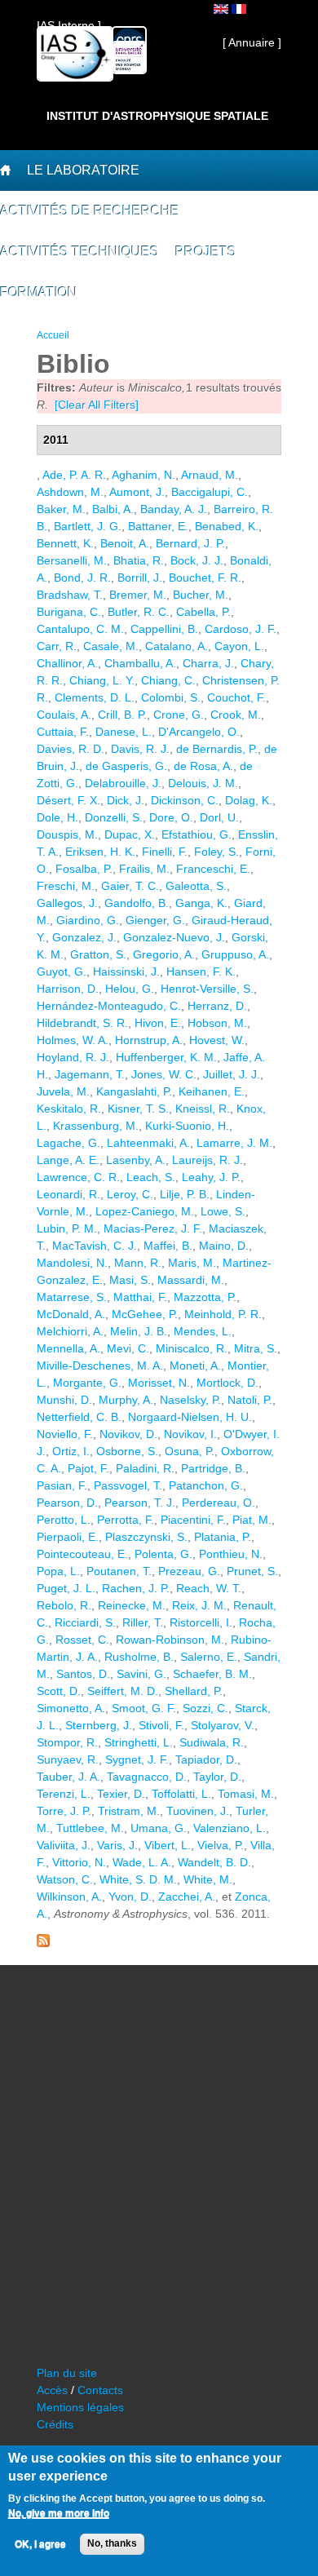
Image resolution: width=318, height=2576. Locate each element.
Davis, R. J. (140, 749)
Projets (206, 252)
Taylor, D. (217, 1777)
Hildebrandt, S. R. (82, 1023)
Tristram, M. (129, 1811)
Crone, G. (179, 715)
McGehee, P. (145, 1314)
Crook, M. (236, 715)
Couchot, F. (236, 697)
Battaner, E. (158, 526)
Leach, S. (151, 1177)
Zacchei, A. (187, 1897)
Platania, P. (223, 1537)
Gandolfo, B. (137, 903)
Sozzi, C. (205, 1708)
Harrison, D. (68, 989)
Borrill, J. (140, 578)
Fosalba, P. (84, 869)
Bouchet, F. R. (205, 578)
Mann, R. (138, 1263)
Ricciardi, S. (85, 1622)
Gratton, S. (98, 954)
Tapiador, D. (206, 1759)
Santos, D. (83, 1674)
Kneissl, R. (203, 1109)
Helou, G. (130, 989)
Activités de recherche (90, 211)
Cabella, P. (203, 612)
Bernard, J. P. (190, 543)
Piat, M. (252, 1520)
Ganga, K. (201, 903)
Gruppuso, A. (235, 954)
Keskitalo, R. (69, 1109)
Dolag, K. (249, 800)
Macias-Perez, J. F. (153, 1228)
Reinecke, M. (132, 1605)
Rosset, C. (82, 1640)
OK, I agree (40, 2544)
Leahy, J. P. (211, 1177)
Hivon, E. (158, 1023)
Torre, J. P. (64, 1811)
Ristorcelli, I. (201, 1622)
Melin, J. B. (139, 1331)
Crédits (55, 2424)
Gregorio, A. (164, 954)
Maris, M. (192, 1263)
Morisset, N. (159, 1383)
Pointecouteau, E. (82, 1554)
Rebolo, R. (64, 1605)
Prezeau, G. (189, 1571)
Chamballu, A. (140, 663)
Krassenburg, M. (96, 1126)
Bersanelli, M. (72, 560)
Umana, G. (159, 1828)
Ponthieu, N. (231, 1554)
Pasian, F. (62, 1485)
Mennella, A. (68, 1348)
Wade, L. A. (142, 1862)
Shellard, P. (194, 1691)
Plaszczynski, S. (146, 1537)
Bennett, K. (65, 543)
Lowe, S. (223, 1211)
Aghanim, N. (144, 475)
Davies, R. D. (71, 749)
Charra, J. (208, 663)
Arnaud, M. (210, 475)
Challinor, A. (67, 663)
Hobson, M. (217, 1023)
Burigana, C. (69, 612)
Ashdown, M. (70, 492)
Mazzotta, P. (205, 1297)
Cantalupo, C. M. (80, 629)
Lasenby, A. (136, 1160)
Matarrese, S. (72, 1297)
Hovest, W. (217, 1040)
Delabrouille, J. (123, 783)
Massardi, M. (191, 1280)
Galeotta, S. (196, 886)
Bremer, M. (138, 595)
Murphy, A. (126, 1400)
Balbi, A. (113, 509)
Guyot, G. (62, 972)
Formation (39, 292)
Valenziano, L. (230, 1828)
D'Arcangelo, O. (199, 732)
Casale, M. (111, 646)
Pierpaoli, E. (68, 1537)
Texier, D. (121, 1794)
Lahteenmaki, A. (148, 1143)
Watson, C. (65, 1879)
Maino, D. (224, 1246)
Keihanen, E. (212, 1091)
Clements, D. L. (95, 697)
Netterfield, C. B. (79, 1417)
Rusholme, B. (139, 1657)
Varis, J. (117, 1845)
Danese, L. (124, 732)
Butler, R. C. (139, 612)
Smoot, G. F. (144, 1708)
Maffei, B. (168, 1246)
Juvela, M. (63, 1091)
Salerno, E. (209, 1657)
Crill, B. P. (122, 715)
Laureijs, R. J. (208, 1160)
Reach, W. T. (209, 1588)
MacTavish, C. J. (95, 1246)
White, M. (208, 1879)
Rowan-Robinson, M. (170, 1640)
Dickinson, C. (185, 800)
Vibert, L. (168, 1845)
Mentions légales (80, 2407)
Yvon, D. (130, 1897)
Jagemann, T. (90, 1074)
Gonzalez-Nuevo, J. (174, 937)
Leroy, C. (130, 1194)
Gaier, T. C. (130, 886)
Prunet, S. (252, 1571)
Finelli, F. (165, 852)
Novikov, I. (190, 1434)
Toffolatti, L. (181, 1794)
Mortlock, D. (227, 1383)
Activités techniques (79, 252)
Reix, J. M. (199, 1605)
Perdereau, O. (219, 1503)
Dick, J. (126, 800)
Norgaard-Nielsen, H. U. (190, 1417)
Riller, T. (143, 1622)
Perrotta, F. (126, 1520)
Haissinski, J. (126, 972)
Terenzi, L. (64, 1794)
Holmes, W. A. (73, 1040)
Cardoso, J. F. (241, 629)
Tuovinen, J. (198, 1811)
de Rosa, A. (203, 766)
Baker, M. (61, 509)
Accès (52, 2390)
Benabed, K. (227, 526)
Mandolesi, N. (72, 1263)
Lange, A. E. (68, 1160)
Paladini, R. (145, 1468)
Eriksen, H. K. (100, 852)
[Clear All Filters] (97, 405)
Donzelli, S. (114, 817)
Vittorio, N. (79, 1862)
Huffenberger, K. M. (166, 1057)
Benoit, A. (125, 543)
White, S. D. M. (138, 1879)
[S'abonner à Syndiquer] (43, 1943)
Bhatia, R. (139, 560)
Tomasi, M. (246, 1794)
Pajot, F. (88, 1468)
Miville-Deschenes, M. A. (100, 1365)
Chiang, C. (168, 680)
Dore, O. (171, 817)
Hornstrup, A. (149, 1040)
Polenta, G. (163, 1554)
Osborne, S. (127, 1451)
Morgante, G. (87, 1383)
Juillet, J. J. (232, 1074)
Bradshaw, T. (70, 595)
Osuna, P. (190, 1451)
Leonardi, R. (68, 1194)
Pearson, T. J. (140, 1503)
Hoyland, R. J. (73, 1057)
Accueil (53, 335)
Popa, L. (58, 1571)
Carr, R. (57, 646)
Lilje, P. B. (185, 1194)
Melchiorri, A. (70, 1331)
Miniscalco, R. (192, 1348)
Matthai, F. (140, 1297)
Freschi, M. (66, 886)
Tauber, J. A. (68, 1777)
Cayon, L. (239, 646)
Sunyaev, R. (68, 1759)
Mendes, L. (203, 1331)
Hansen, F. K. (201, 972)
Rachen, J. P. (136, 1588)
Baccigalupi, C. (210, 492)
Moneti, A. (195, 1365)
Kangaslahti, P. (134, 1091)
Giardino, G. (88, 920)
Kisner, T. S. (138, 1109)
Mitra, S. (256, 1348)
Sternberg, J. (99, 1725)
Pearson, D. (67, 1503)
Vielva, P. (221, 1845)
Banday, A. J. (174, 509)
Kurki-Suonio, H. (187, 1126)
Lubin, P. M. (67, 1228)
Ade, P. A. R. (74, 475)
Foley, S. (216, 852)
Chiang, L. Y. (102, 680)
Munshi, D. (64, 1400)
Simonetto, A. (71, 1708)
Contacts (100, 2390)
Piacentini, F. (193, 1520)
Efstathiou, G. (197, 834)
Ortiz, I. (71, 1451)
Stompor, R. (67, 1742)
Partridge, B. (213, 1468)
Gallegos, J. (67, 903)
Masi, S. (130, 1280)
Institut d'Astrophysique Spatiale (157, 116)
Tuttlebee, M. (90, 1828)
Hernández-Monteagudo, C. (109, 1006)
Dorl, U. (219, 817)
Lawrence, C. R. (78, 1177)
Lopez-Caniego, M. (145, 1211)
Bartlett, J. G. (88, 526)
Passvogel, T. (128, 1485)
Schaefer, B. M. (212, 1674)
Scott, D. (59, 1691)
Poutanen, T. (119, 1571)
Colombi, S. (171, 697)
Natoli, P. (250, 1400)
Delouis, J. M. (203, 783)
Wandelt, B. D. (214, 1862)
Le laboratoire (83, 170)
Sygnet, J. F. (137, 1759)
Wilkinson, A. (69, 1897)
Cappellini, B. (164, 629)
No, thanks (112, 2543)
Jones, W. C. (164, 1074)
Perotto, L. (64, 1520)
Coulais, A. (64, 715)
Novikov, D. (128, 1434)
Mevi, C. (128, 1348)
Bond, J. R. (82, 578)
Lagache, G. (68, 1143)
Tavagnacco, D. (147, 1777)
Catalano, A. (177, 646)
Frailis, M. (144, 869)
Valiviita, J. (64, 1845)
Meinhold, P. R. (223, 1314)
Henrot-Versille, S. (207, 989)
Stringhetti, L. (139, 1742)
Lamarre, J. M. (234, 1143)
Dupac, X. (130, 834)
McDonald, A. (71, 1314)
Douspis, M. (67, 834)
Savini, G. (141, 1674)
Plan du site (67, 2373)
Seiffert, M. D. (123, 1691)
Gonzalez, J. (84, 937)
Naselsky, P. (190, 1400)
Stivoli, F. (161, 1725)
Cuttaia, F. (63, 732)
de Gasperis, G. (126, 766)
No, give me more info (59, 2513)
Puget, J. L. (66, 1588)
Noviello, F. (65, 1434)
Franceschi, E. (213, 869)
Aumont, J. (137, 492)
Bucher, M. (201, 595)
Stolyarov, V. (223, 1725)
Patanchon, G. (206, 1485)
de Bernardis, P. (217, 749)
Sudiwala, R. (212, 1742)
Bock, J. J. (197, 560)
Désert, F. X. (68, 800)
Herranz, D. (217, 1006)
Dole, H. (57, 817)
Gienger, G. (155, 920)
